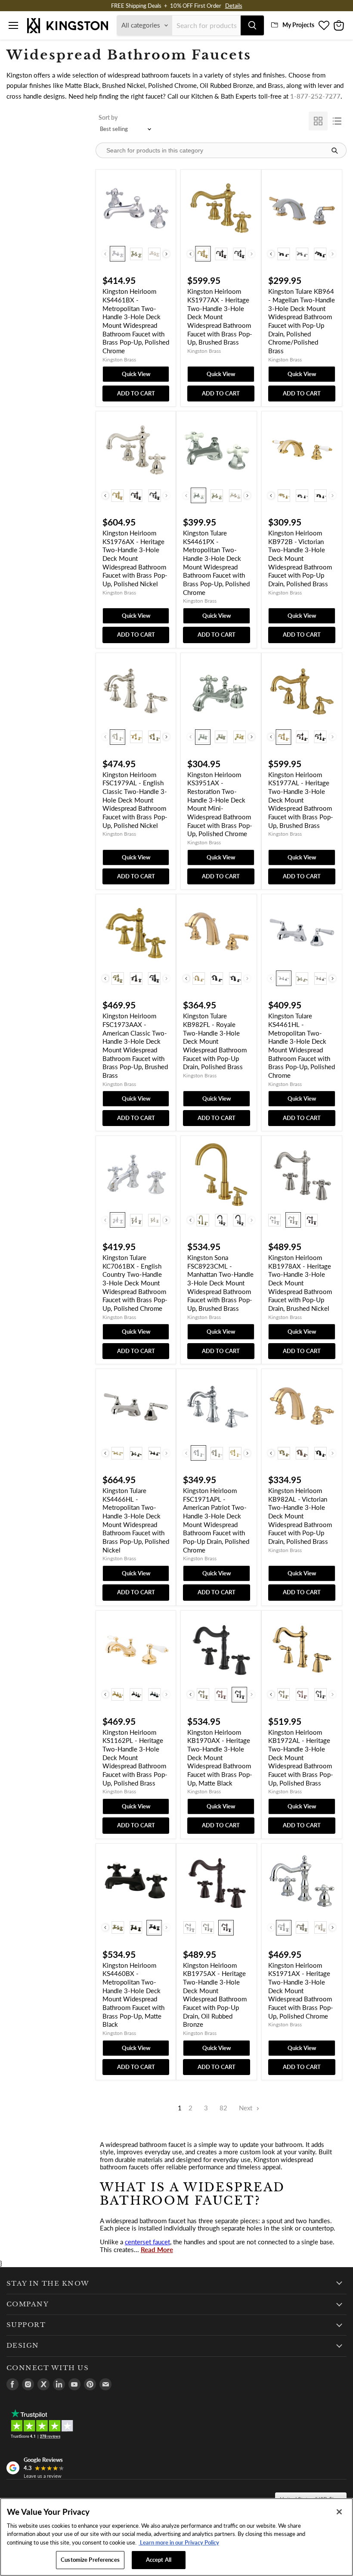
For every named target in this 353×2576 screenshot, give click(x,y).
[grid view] (318, 121)
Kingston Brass (119, 359)
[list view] (337, 121)
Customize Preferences (90, 2560)
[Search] (252, 25)
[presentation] (166, 254)
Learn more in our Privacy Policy (179, 2542)
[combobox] (206, 25)
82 (223, 2108)
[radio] (118, 254)
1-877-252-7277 (315, 96)
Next (246, 2108)
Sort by (108, 117)
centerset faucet (147, 2242)
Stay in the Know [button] (48, 2284)
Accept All (159, 2560)
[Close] (339, 2512)
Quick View (136, 374)
